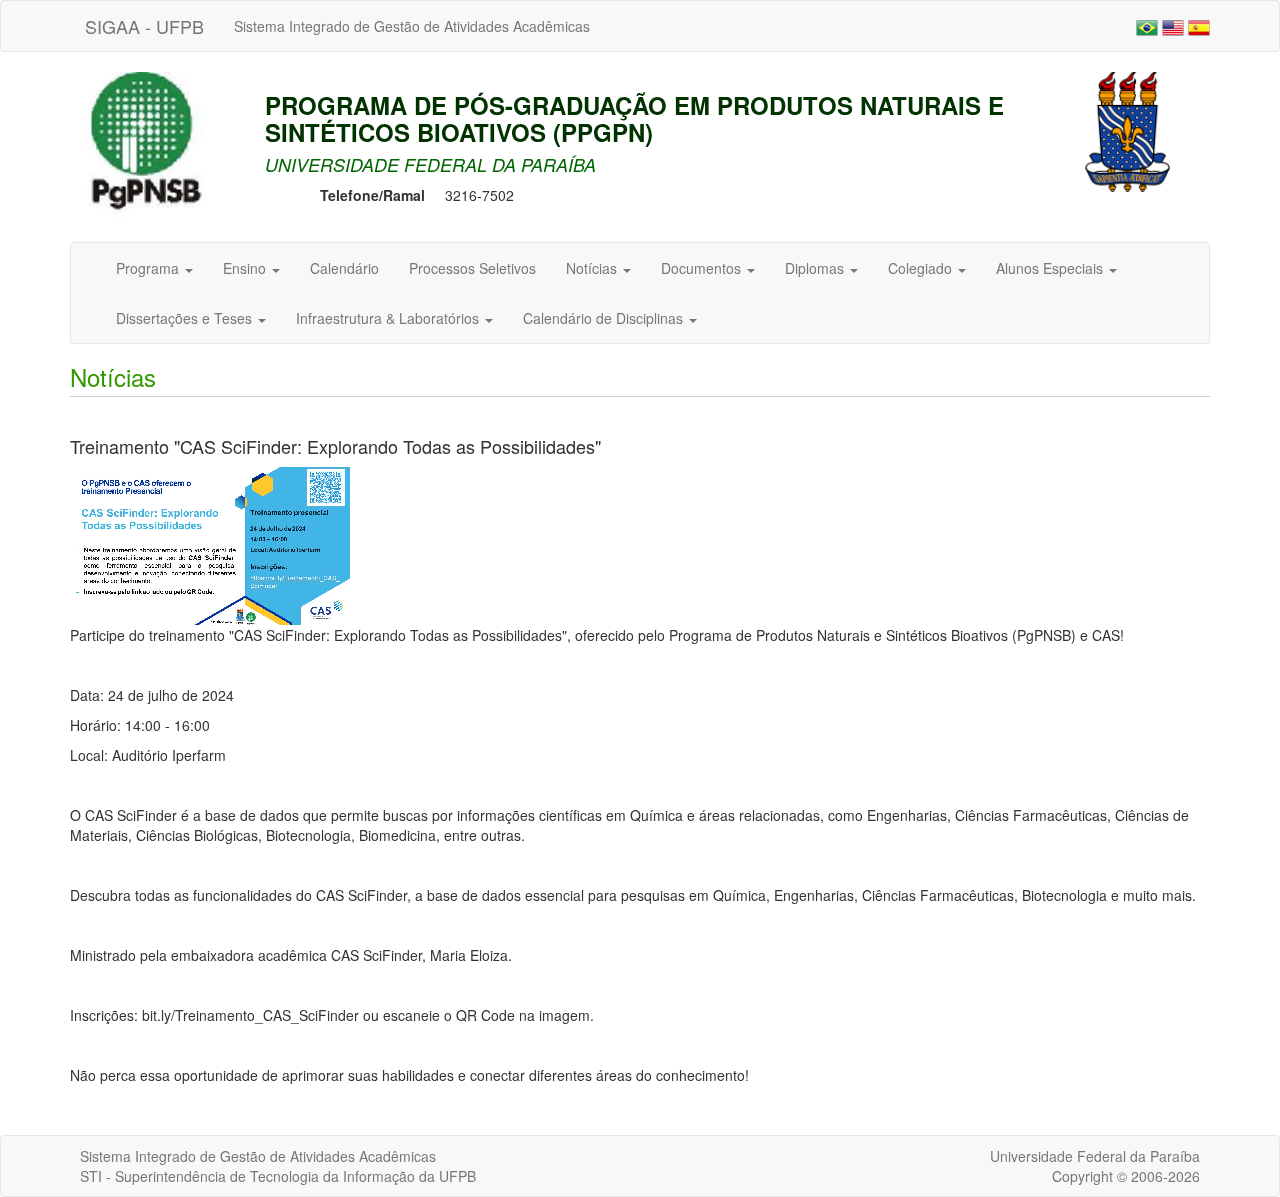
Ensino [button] (246, 268)
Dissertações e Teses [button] (186, 318)
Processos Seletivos (472, 268)
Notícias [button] (593, 268)
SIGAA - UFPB (144, 26)
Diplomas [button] (816, 268)
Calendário (344, 268)
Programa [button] (149, 268)
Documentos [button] (703, 268)
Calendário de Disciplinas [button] (605, 318)
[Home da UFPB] (1127, 130)
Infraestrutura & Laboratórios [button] (389, 318)
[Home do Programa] (155, 155)
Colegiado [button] (922, 268)
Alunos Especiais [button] (1051, 268)
